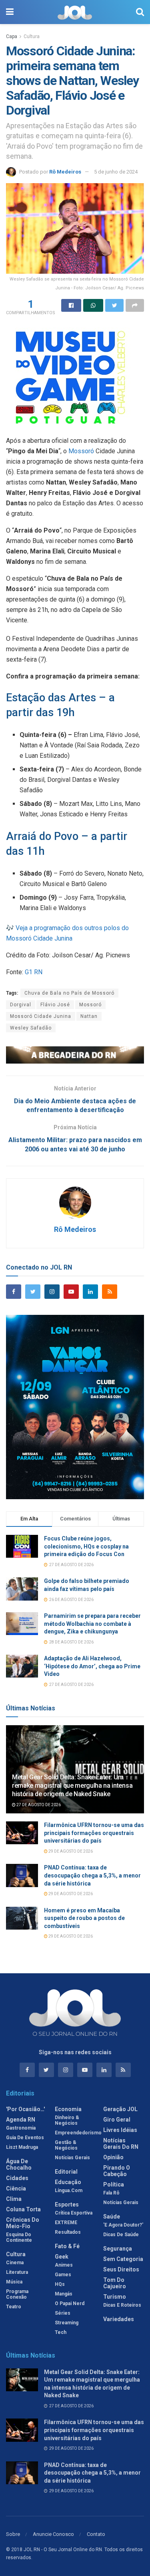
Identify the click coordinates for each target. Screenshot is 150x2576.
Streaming (67, 2323)
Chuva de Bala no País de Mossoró (69, 993)
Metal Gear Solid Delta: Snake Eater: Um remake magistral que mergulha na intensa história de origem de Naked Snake (72, 1786)
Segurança (118, 2249)
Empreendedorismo (78, 2133)
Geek (62, 2257)
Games (63, 2275)
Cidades (17, 2178)
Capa (12, 36)
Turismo (115, 2297)
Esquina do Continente (19, 2237)
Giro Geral (117, 2120)
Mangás (64, 2294)
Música (14, 2282)
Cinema (15, 2263)
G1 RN (34, 972)
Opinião (113, 2157)
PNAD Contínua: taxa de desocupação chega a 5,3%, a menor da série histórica (92, 1875)
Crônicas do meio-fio (23, 2223)
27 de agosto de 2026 (38, 1805)
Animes (64, 2265)
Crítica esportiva (74, 2213)
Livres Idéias (120, 2130)
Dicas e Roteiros (122, 2305)
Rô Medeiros (65, 172)
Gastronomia (21, 2128)
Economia (68, 2109)
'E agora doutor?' (123, 2225)
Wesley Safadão (31, 1028)
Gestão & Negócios (66, 2145)
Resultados (68, 2232)
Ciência (16, 2188)
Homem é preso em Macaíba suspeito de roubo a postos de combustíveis (84, 1918)
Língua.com (69, 2190)
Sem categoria (123, 2259)
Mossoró (81, 451)
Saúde (112, 2217)
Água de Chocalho (19, 2164)
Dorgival (21, 1005)
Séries (63, 2313)
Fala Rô (111, 2193)
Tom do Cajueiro (115, 2283)
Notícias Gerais (72, 2158)
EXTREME (66, 2223)
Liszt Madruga (22, 2147)
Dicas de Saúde (121, 2235)
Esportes (67, 2205)
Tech (61, 2332)
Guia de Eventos (25, 2138)
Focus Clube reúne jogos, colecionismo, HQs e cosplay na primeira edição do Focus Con (86, 1546)
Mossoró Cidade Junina (41, 1016)
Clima (14, 2199)
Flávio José (55, 1005)
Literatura (17, 2272)
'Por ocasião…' (25, 2109)
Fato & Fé (67, 2246)
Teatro (14, 2307)
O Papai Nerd (70, 2303)
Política (114, 2184)
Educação (68, 2182)
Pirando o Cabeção (117, 2171)
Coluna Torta (23, 2209)
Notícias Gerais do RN (121, 2144)
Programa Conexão (17, 2294)
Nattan (89, 1016)
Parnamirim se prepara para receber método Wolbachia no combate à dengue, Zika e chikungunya (92, 1624)
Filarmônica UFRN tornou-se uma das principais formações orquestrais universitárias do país (94, 1833)
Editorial (66, 2172)
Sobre (13, 2534)
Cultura (32, 36)
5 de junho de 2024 (116, 172)
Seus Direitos (121, 2269)
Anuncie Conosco (53, 2534)
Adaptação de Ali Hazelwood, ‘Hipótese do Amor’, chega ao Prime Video (92, 1666)
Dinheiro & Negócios (67, 2120)
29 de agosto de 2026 (70, 1851)
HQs (60, 2284)
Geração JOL (120, 2109)
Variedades (119, 2319)
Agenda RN (21, 2120)
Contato (96, 2534)
